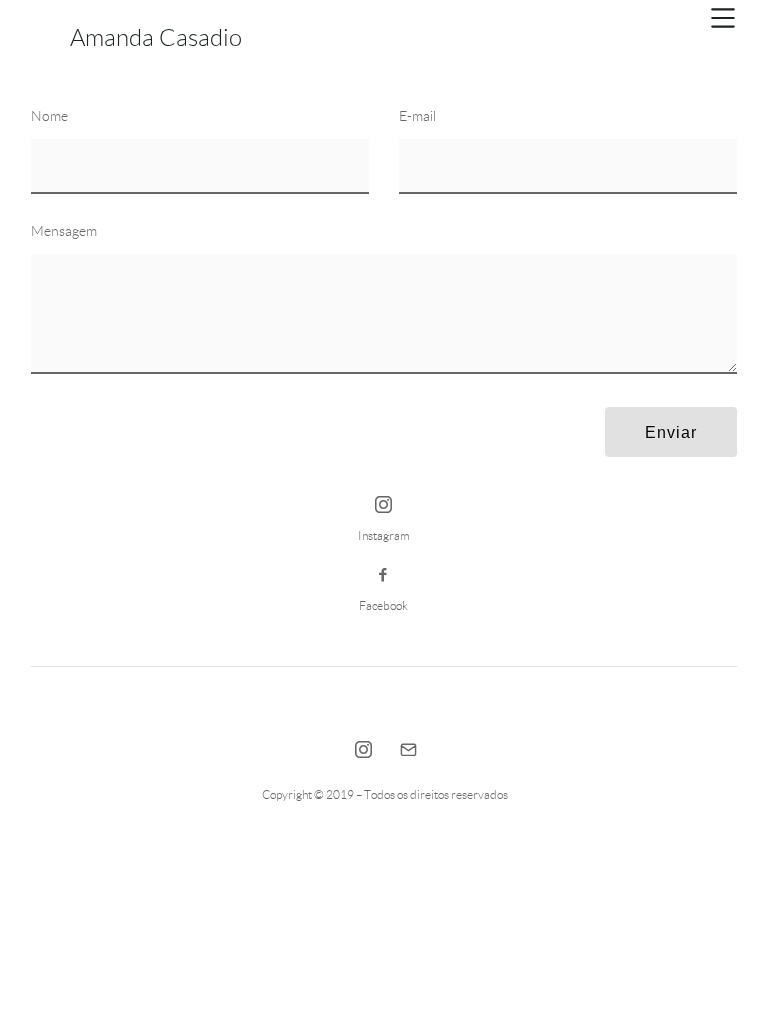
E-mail (417, 116)
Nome (49, 116)
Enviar (671, 432)
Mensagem (64, 231)
